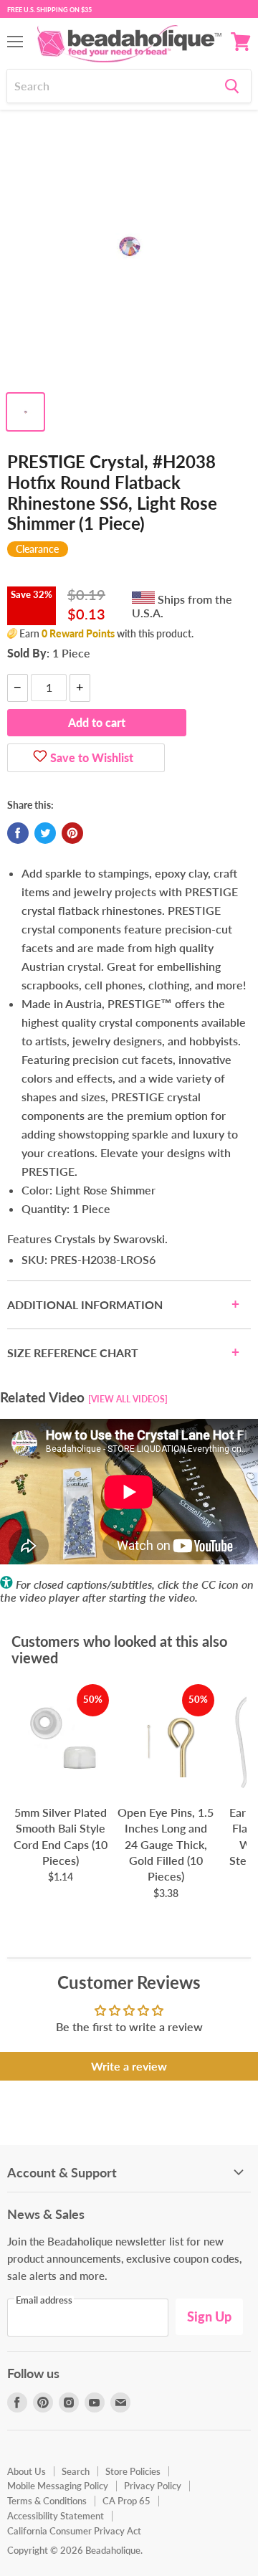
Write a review (129, 2066)
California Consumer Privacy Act (74, 2531)
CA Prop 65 (126, 2501)
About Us (27, 2471)
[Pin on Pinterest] (72, 833)
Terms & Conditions (47, 2501)
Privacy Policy (153, 2486)
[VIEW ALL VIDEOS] (128, 1399)
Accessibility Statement (56, 2516)
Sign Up (209, 2316)
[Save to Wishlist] (40, 758)
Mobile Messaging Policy (58, 2486)
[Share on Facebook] (18, 833)
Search (76, 2471)
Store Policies (133, 2471)
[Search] (232, 86)
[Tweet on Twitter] (45, 833)
